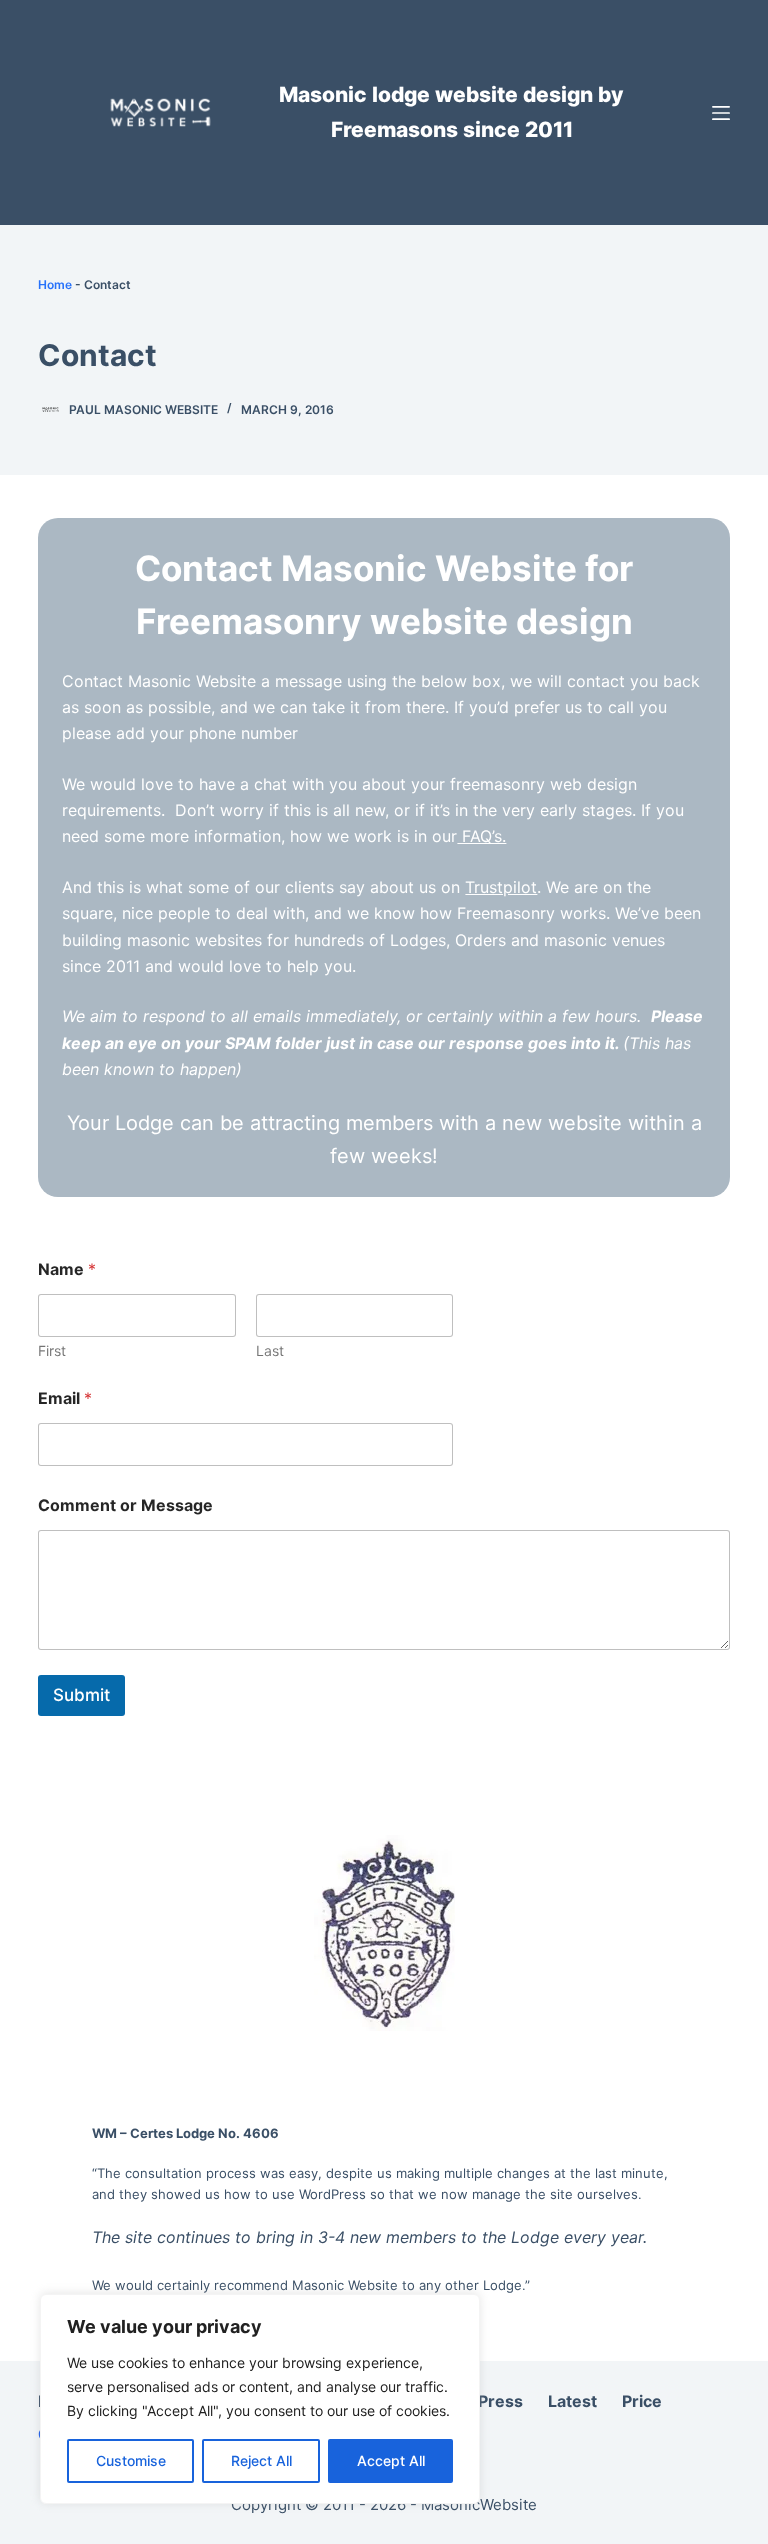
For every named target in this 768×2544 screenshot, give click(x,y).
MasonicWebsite (479, 2504)
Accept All (391, 2460)
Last (270, 1350)
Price (642, 2401)
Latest (572, 2401)
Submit (81, 1695)
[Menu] (721, 113)
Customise (131, 2460)
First (52, 1350)
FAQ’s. (481, 836)
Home (55, 284)
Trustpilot (501, 887)
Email (65, 1398)
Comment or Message (125, 1505)
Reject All (261, 2460)
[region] (260, 2399)
